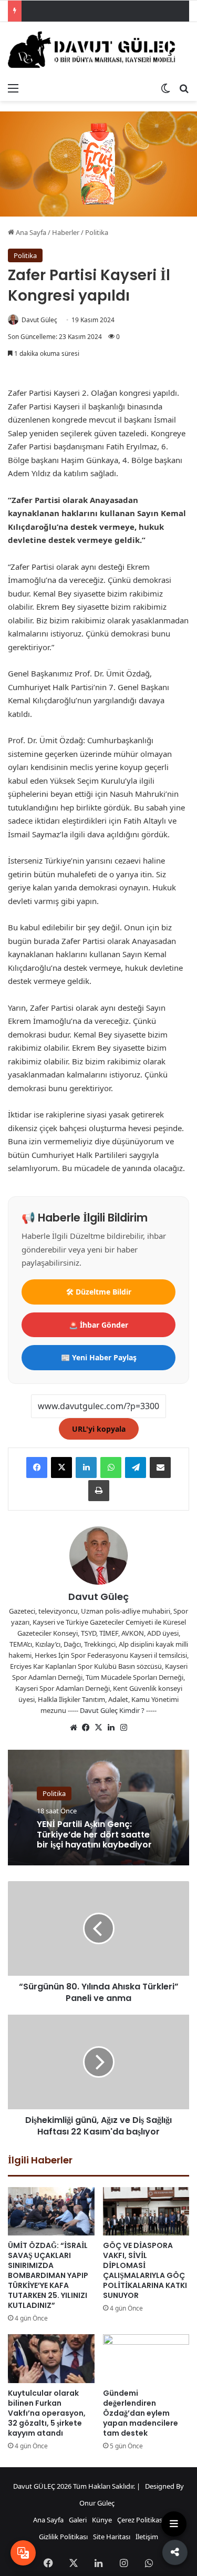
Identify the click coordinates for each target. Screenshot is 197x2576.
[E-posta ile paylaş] (160, 1467)
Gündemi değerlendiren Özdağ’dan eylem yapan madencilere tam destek (141, 2413)
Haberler (66, 232)
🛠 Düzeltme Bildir (99, 1292)
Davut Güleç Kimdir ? (112, 1710)
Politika (97, 232)
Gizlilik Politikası (63, 2537)
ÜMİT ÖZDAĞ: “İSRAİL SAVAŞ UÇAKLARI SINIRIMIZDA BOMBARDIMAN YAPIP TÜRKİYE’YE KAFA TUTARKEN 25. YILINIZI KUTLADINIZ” (48, 2275)
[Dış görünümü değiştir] (165, 88)
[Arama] (184, 88)
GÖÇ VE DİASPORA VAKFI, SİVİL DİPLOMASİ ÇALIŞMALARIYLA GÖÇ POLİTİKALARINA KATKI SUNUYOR (146, 2265)
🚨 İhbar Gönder (98, 1325)
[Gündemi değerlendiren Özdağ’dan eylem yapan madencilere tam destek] (146, 2359)
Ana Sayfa (30, 232)
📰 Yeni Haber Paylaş (99, 1357)
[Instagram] (124, 1728)
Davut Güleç (39, 320)
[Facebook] (37, 1467)
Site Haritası (112, 2537)
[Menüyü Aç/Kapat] (174, 2524)
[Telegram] (136, 1467)
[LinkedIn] (86, 1467)
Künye (102, 2520)
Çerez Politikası (141, 2520)
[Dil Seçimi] (23, 2553)
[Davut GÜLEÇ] (98, 50)
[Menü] (13, 88)
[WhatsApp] (111, 1467)
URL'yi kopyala (99, 1429)
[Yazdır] (99, 1491)
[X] (61, 1467)
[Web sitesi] (74, 1728)
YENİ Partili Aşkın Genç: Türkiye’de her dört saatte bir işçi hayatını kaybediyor (95, 1835)
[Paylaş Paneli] (173, 2554)
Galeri (78, 2520)
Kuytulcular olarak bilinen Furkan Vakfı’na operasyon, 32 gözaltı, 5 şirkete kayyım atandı (47, 2413)
